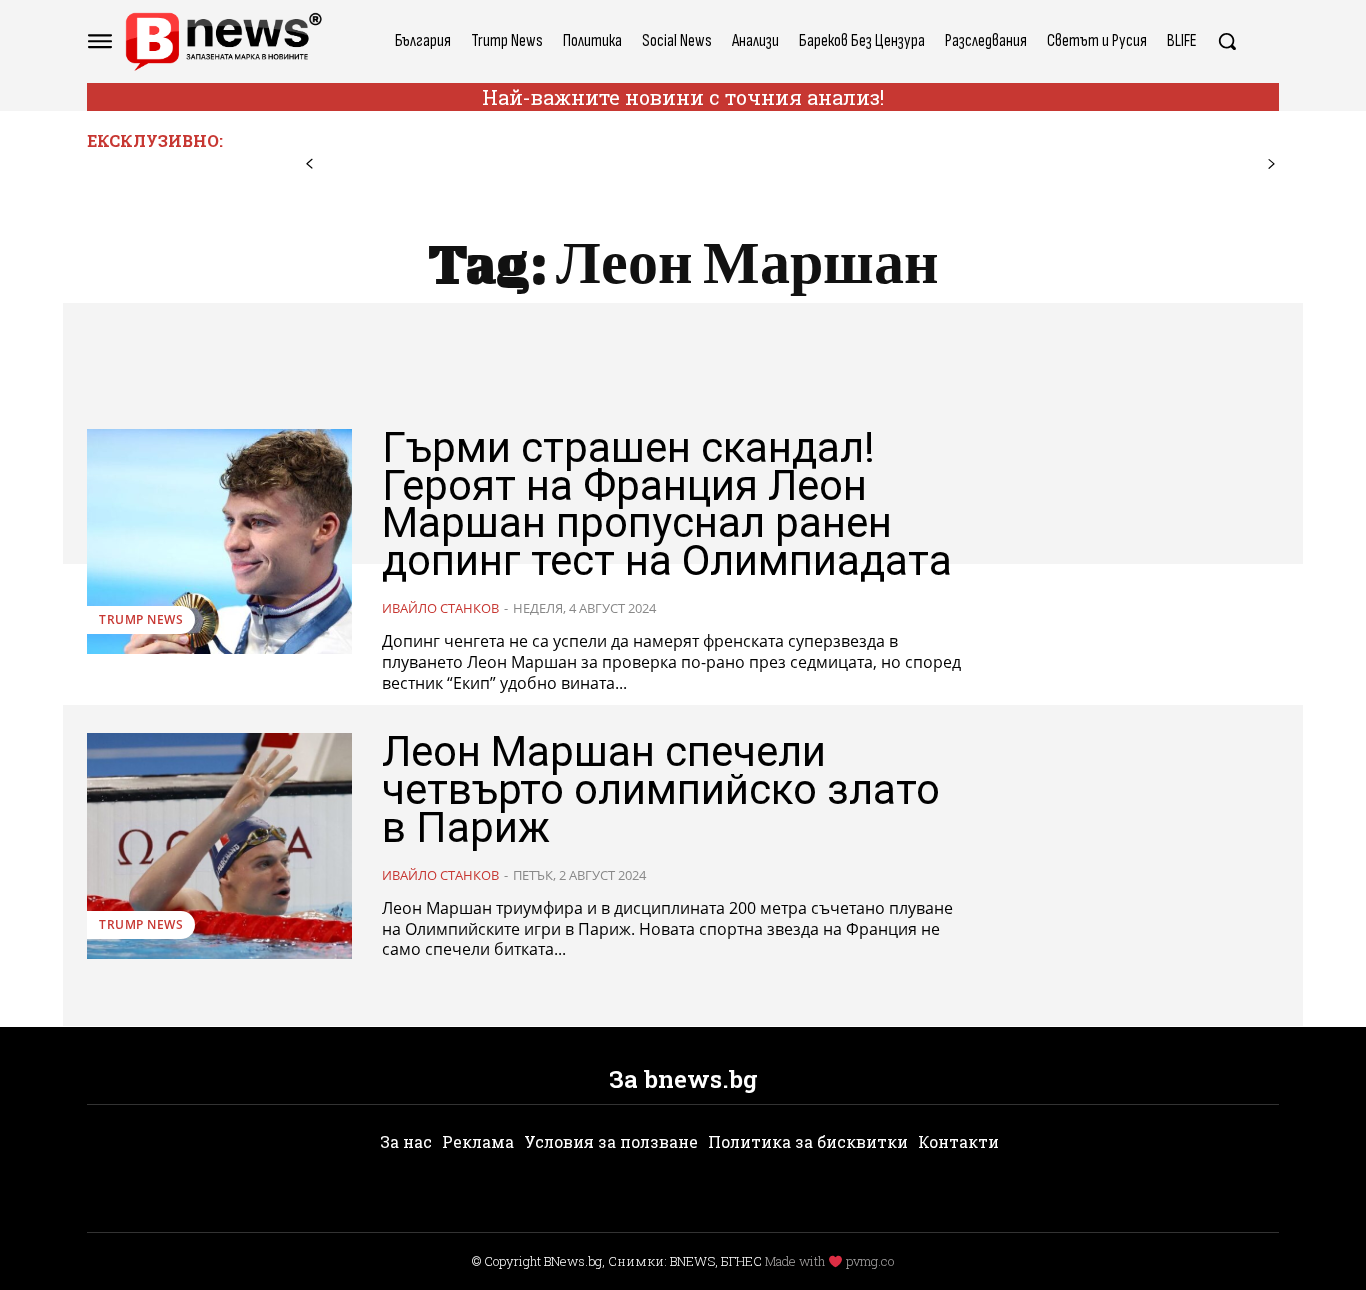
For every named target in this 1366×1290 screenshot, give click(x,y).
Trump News (141, 619)
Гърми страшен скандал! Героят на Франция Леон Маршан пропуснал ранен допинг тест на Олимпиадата (667, 504)
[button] (1227, 41)
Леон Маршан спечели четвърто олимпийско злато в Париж (661, 789)
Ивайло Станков (440, 608)
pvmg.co (870, 1261)
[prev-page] (309, 164)
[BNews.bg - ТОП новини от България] (223, 41)
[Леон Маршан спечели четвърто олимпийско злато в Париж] (219, 845)
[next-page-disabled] (1271, 164)
